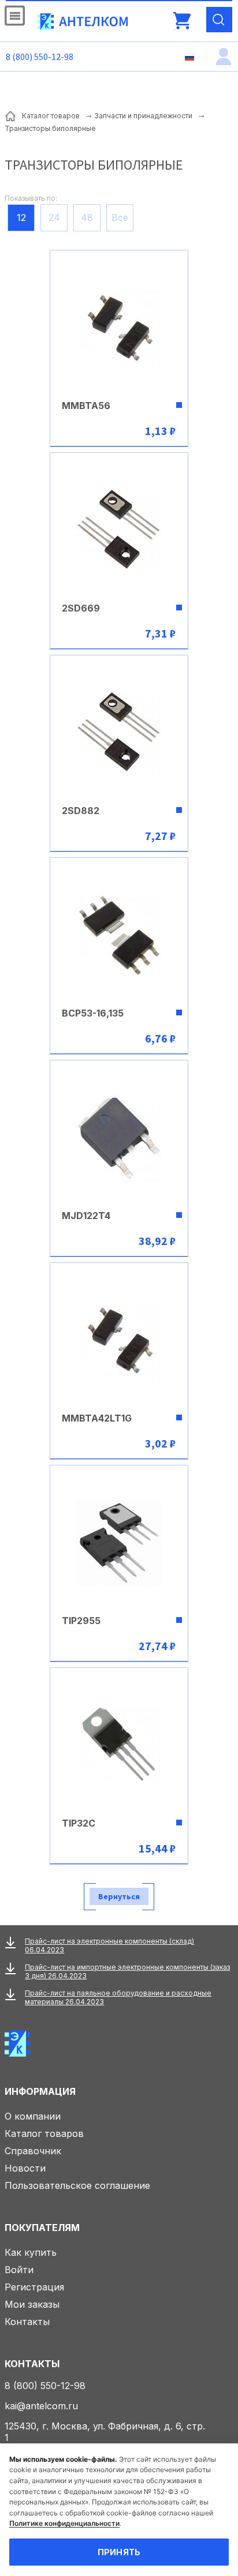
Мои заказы (32, 2304)
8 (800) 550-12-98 (40, 57)
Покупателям (42, 2228)
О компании (33, 2116)
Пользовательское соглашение (77, 2185)
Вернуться (119, 1896)
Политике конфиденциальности (64, 2523)
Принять (119, 2552)
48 (87, 218)
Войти (19, 2270)
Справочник (33, 2151)
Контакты (27, 2322)
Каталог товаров (44, 2133)
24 (54, 218)
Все (120, 218)
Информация (40, 2091)
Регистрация (34, 2287)
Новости (25, 2168)
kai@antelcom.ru (41, 2406)
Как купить (31, 2252)
